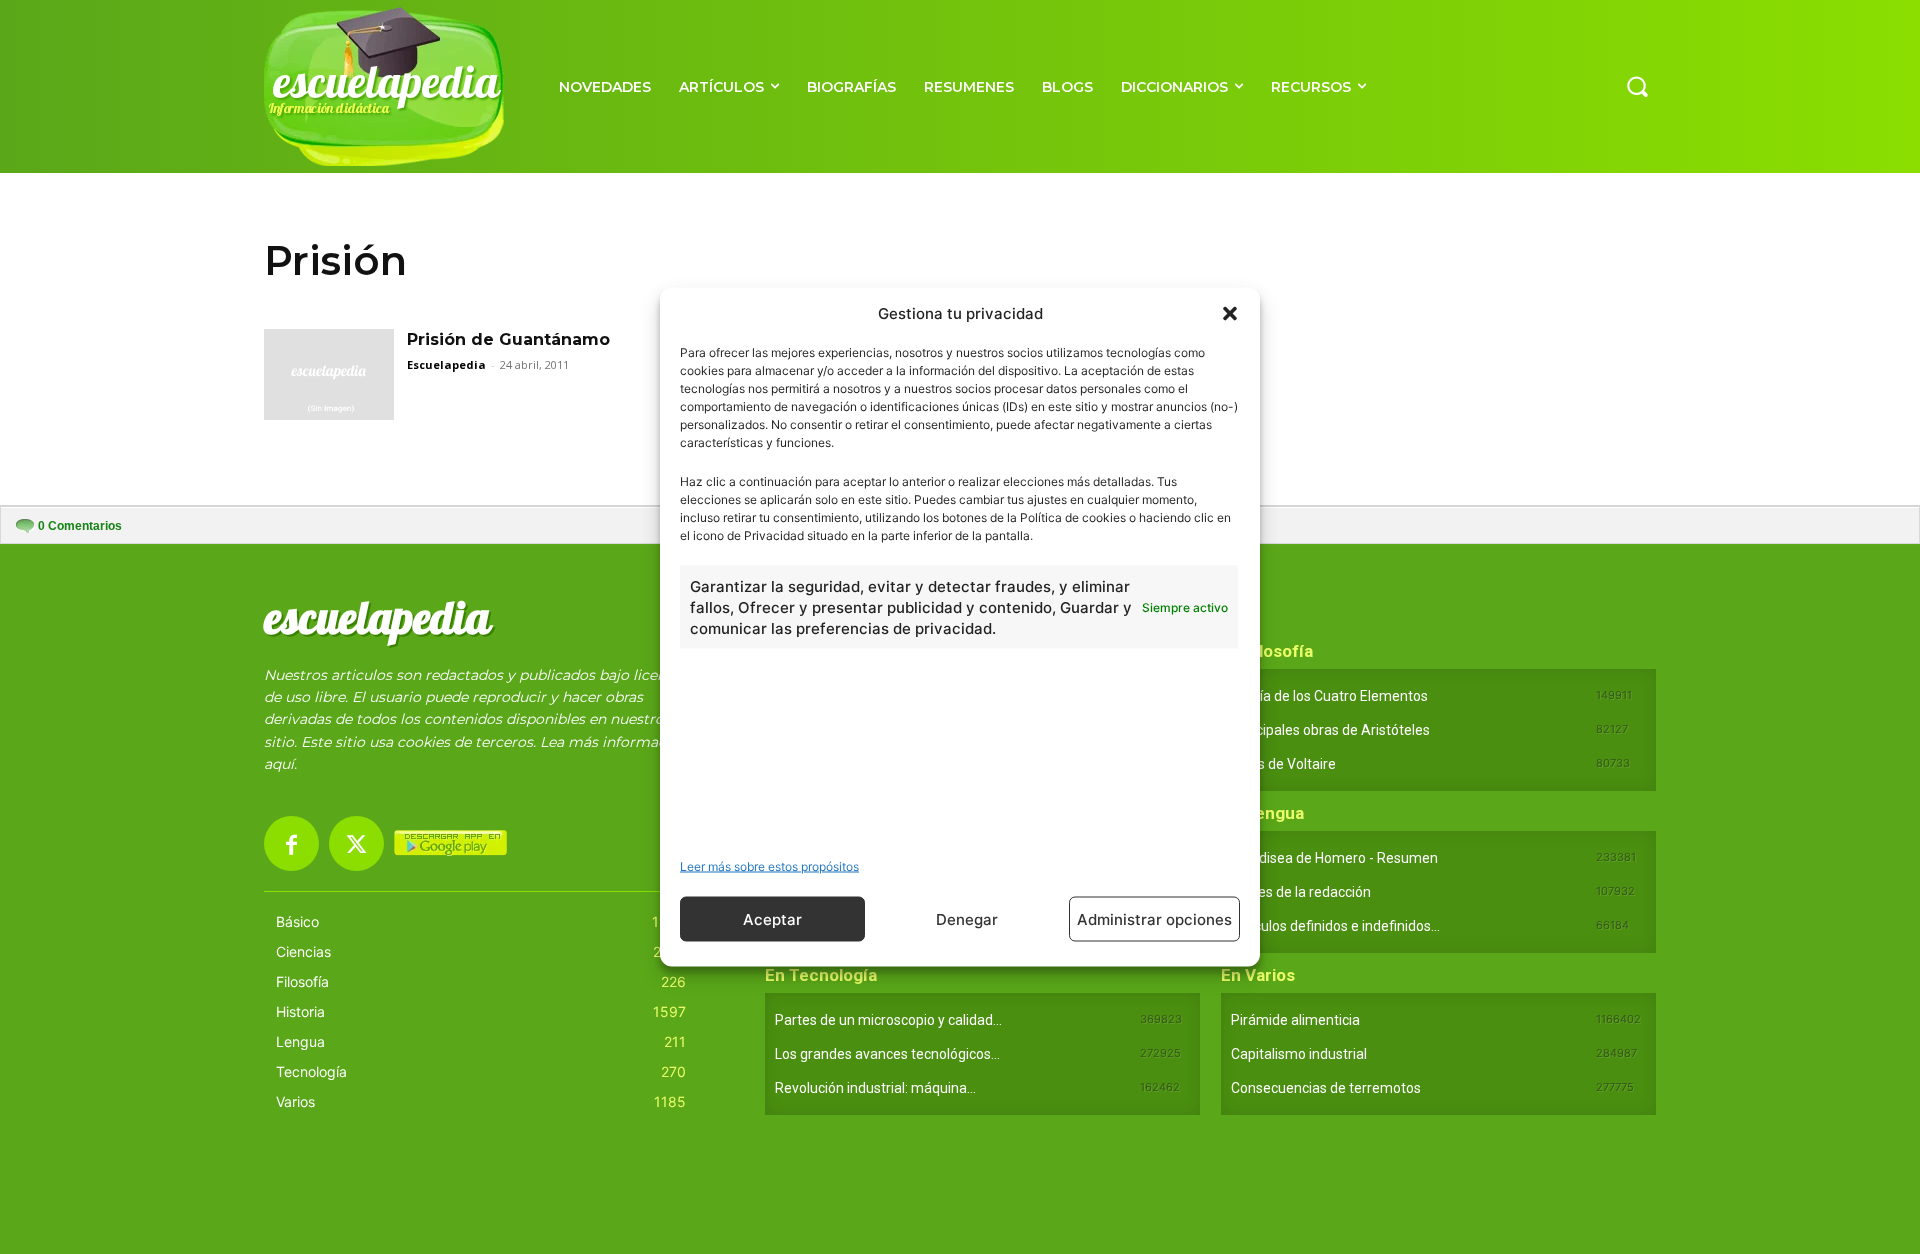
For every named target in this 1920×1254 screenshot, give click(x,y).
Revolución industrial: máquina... (875, 1088)
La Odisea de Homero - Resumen (1334, 858)
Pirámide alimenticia (1295, 1020)
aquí (279, 764)
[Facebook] (291, 843)
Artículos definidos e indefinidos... (1335, 926)
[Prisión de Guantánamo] (329, 374)
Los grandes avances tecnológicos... (887, 1054)
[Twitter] (356, 843)
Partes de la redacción (1301, 892)
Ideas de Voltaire (1283, 764)
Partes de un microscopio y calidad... (888, 1020)
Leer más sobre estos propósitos (769, 866)
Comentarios (80, 526)
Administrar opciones (1154, 918)
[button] (1230, 313)
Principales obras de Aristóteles (1330, 730)
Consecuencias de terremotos (1326, 1088)
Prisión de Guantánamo (508, 339)
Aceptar (772, 918)
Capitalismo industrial (1299, 1054)
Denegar (967, 918)
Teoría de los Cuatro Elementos (1329, 696)
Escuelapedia (446, 364)
